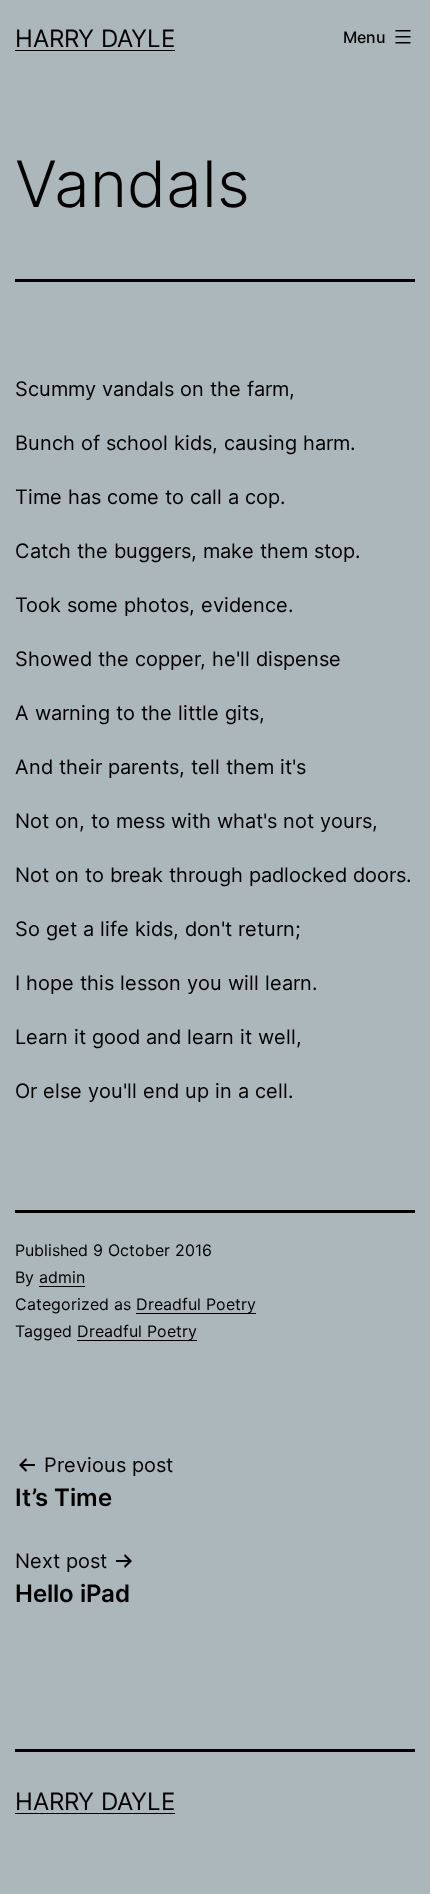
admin (62, 1277)
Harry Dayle (95, 38)
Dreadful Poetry (196, 1304)
